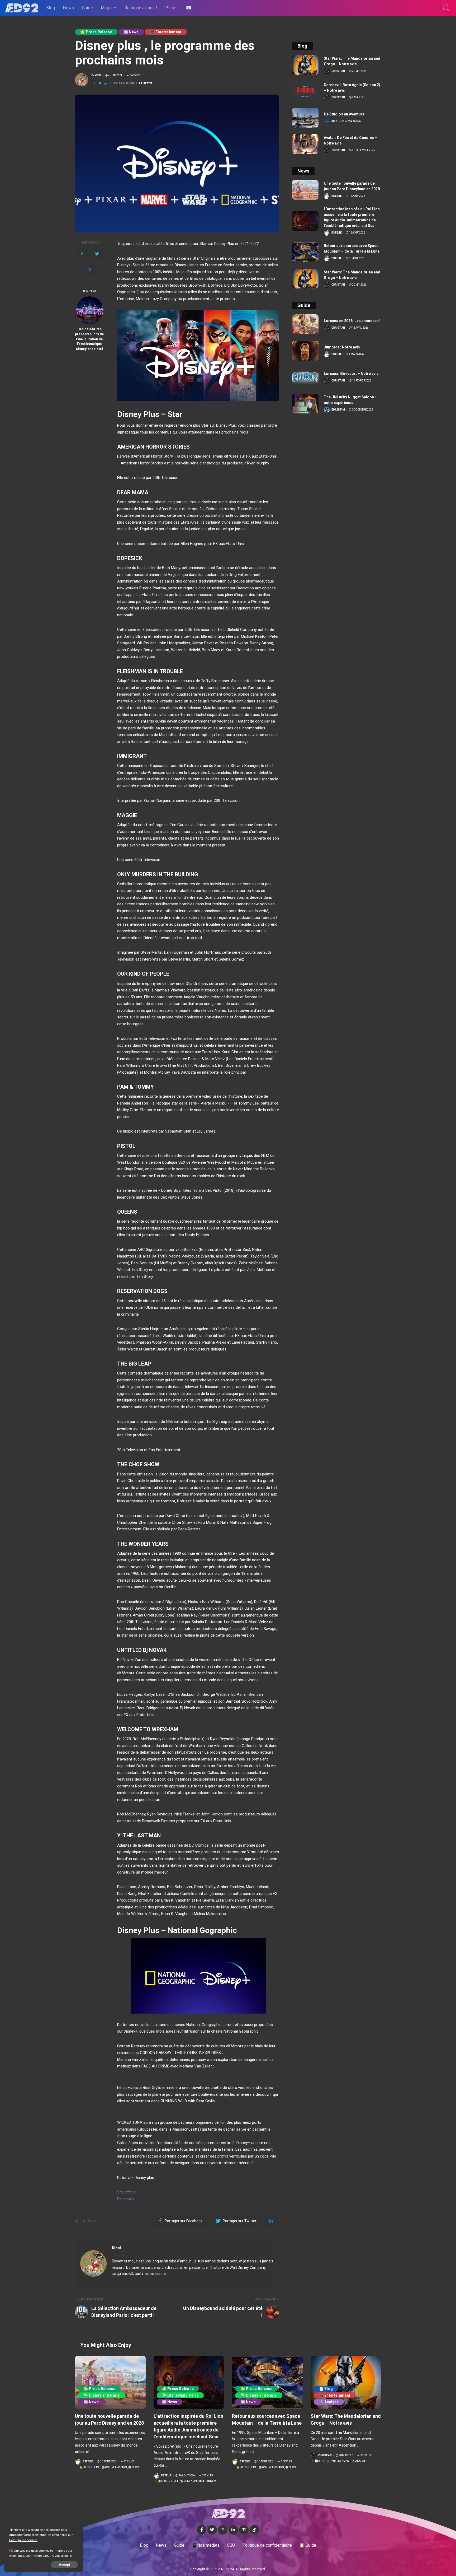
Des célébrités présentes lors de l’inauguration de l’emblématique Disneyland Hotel (89, 339)
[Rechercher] (446, 8)
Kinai (98, 76)
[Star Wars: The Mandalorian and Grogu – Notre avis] (305, 65)
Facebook (126, 2199)
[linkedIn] (89, 269)
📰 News (131, 32)
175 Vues (129, 2462)
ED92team (338, 410)
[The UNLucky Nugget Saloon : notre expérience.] (305, 404)
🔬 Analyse (329, 2402)
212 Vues (207, 2476)
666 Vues (135, 76)
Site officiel (127, 2192)
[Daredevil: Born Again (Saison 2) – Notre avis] (305, 91)
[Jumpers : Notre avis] (305, 351)
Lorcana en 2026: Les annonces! (352, 321)
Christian (338, 71)
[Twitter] (97, 254)
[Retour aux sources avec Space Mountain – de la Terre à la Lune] (305, 252)
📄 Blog (326, 2389)
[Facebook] (82, 254)
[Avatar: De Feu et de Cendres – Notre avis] (305, 144)
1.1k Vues (286, 2462)
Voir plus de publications (251, 2248)
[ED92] (22, 8)
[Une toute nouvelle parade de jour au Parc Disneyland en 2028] (305, 190)
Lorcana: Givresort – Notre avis (351, 374)
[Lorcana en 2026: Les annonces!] (305, 324)
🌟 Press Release (96, 32)
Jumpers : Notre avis (342, 347)
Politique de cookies (23, 2540)
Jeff (334, 121)
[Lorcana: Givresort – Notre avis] (305, 377)
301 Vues (366, 2456)
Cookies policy (62, 2556)
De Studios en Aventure (344, 114)
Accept (64, 2565)
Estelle (337, 196)
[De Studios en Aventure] (305, 118)
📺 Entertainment (166, 32)
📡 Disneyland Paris (102, 2395)
